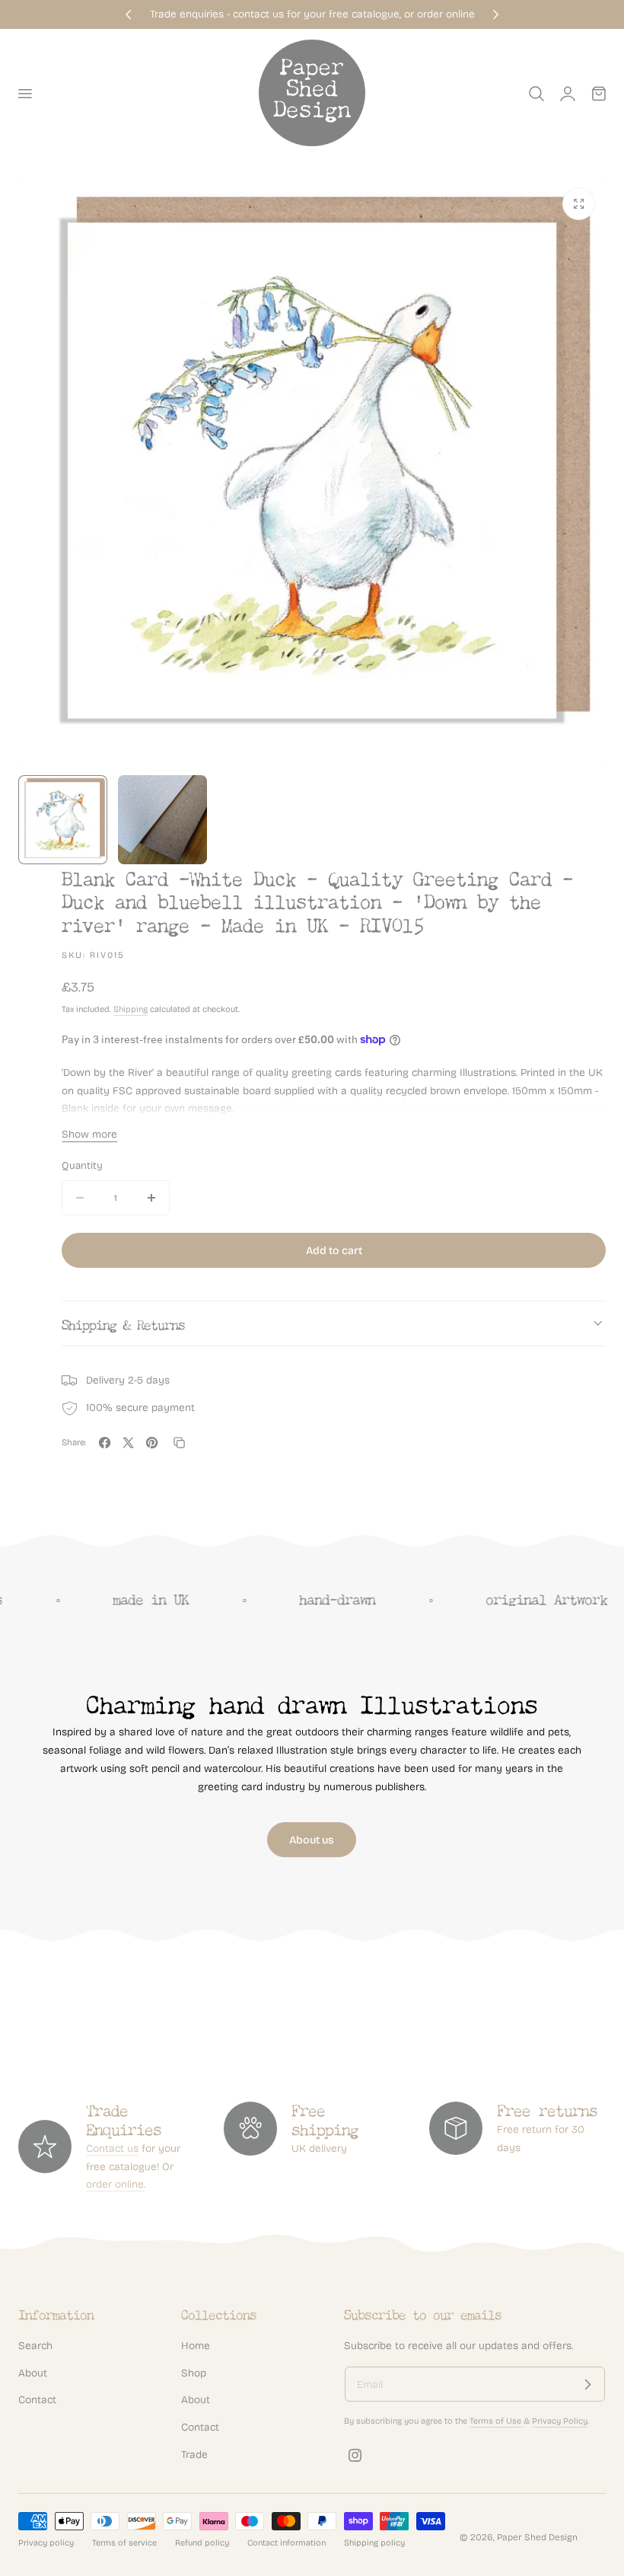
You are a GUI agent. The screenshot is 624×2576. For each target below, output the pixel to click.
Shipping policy (374, 2543)
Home (196, 2346)
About (33, 2373)
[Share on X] (128, 1443)
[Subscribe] (587, 2384)
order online (115, 2184)
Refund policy (202, 2543)
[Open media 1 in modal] (579, 204)
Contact (37, 2400)
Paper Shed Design (537, 2537)
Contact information (287, 2543)
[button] (24, 94)
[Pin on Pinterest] (152, 1443)
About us (312, 1840)
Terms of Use (497, 2421)
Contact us (112, 2148)
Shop (194, 2373)
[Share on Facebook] (105, 1443)
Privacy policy (46, 2543)
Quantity (82, 1166)
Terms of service (124, 2543)
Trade (194, 2455)
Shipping (131, 1009)
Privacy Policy (560, 2421)
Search (35, 2346)
